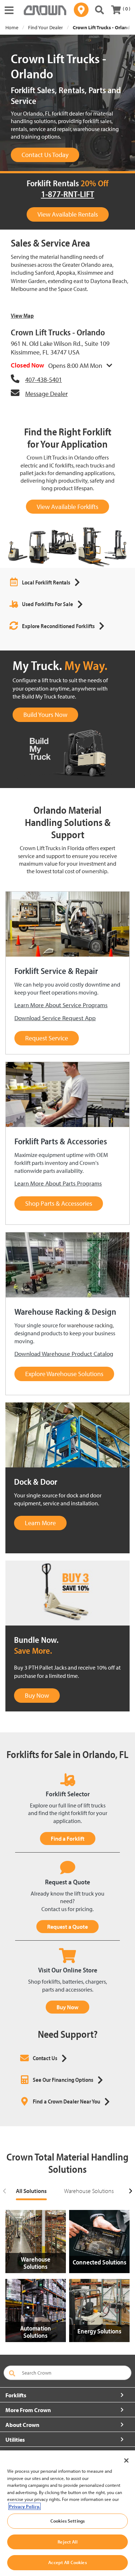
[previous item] (5, 2191)
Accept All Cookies (67, 2562)
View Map (22, 316)
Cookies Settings (67, 2521)
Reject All (67, 2542)
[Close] (126, 2460)
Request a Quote (67, 1927)
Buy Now (67, 2007)
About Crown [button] (22, 2425)
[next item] (130, 2191)
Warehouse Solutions (89, 2191)
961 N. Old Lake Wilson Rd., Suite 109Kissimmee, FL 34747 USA (60, 348)
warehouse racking (90, 1325)
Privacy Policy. (24, 2506)
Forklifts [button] (16, 2395)
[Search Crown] (100, 10)
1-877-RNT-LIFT (68, 194)
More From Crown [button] (28, 2410)
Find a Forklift (68, 1839)
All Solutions (31, 2191)
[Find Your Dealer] (81, 10)
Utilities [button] (15, 2440)
